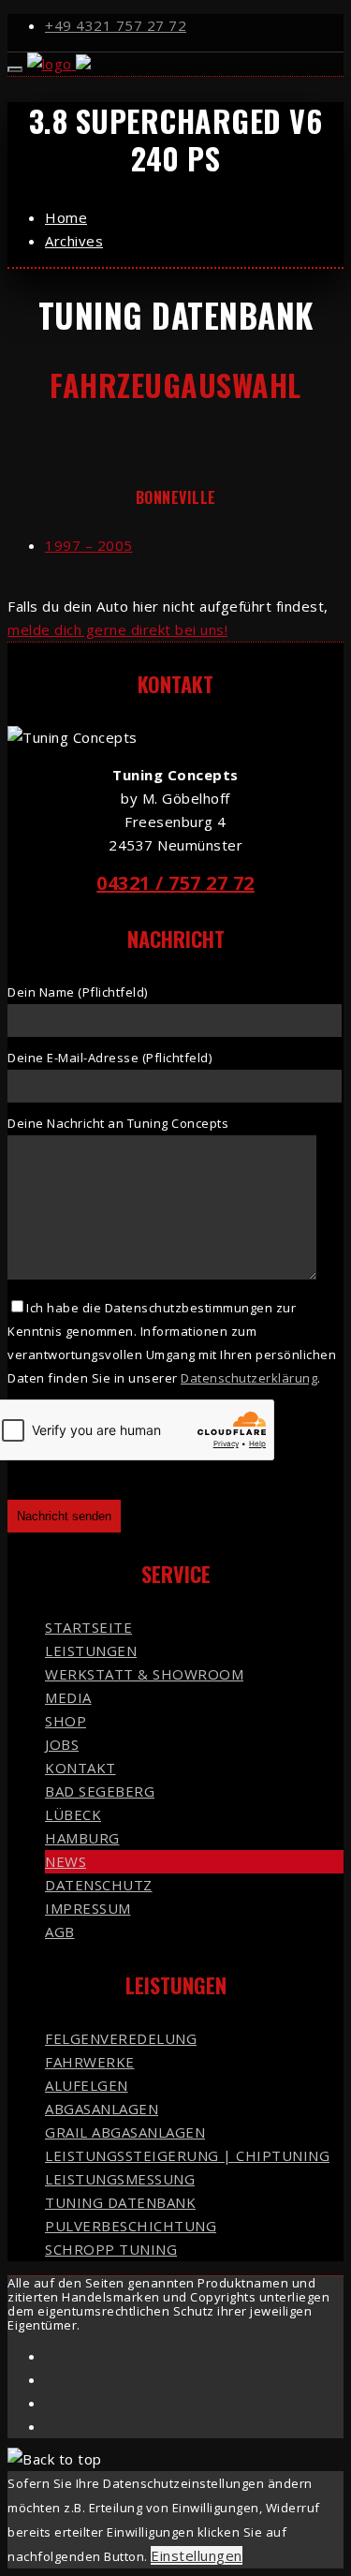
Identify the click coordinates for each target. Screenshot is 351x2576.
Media (68, 1697)
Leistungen (91, 1651)
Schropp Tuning (111, 2249)
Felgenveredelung (121, 2038)
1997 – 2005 (89, 545)
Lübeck (73, 1814)
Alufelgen (87, 2085)
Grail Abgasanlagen (125, 2132)
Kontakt (80, 1768)
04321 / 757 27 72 (175, 883)
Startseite (88, 1627)
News (66, 1861)
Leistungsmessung (120, 2179)
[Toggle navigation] (15, 69)
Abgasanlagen (102, 2109)
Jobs (62, 1744)
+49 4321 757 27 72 (116, 25)
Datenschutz (99, 1885)
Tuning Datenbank (120, 2202)
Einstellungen (197, 2555)
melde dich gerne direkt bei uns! (117, 629)
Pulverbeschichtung (131, 2226)
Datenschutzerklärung (249, 1378)
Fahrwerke (90, 2062)
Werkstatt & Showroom (144, 1674)
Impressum (88, 1908)
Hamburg (82, 1838)
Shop (66, 1721)
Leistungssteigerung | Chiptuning (187, 2155)
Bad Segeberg (100, 1791)
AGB (60, 1932)
